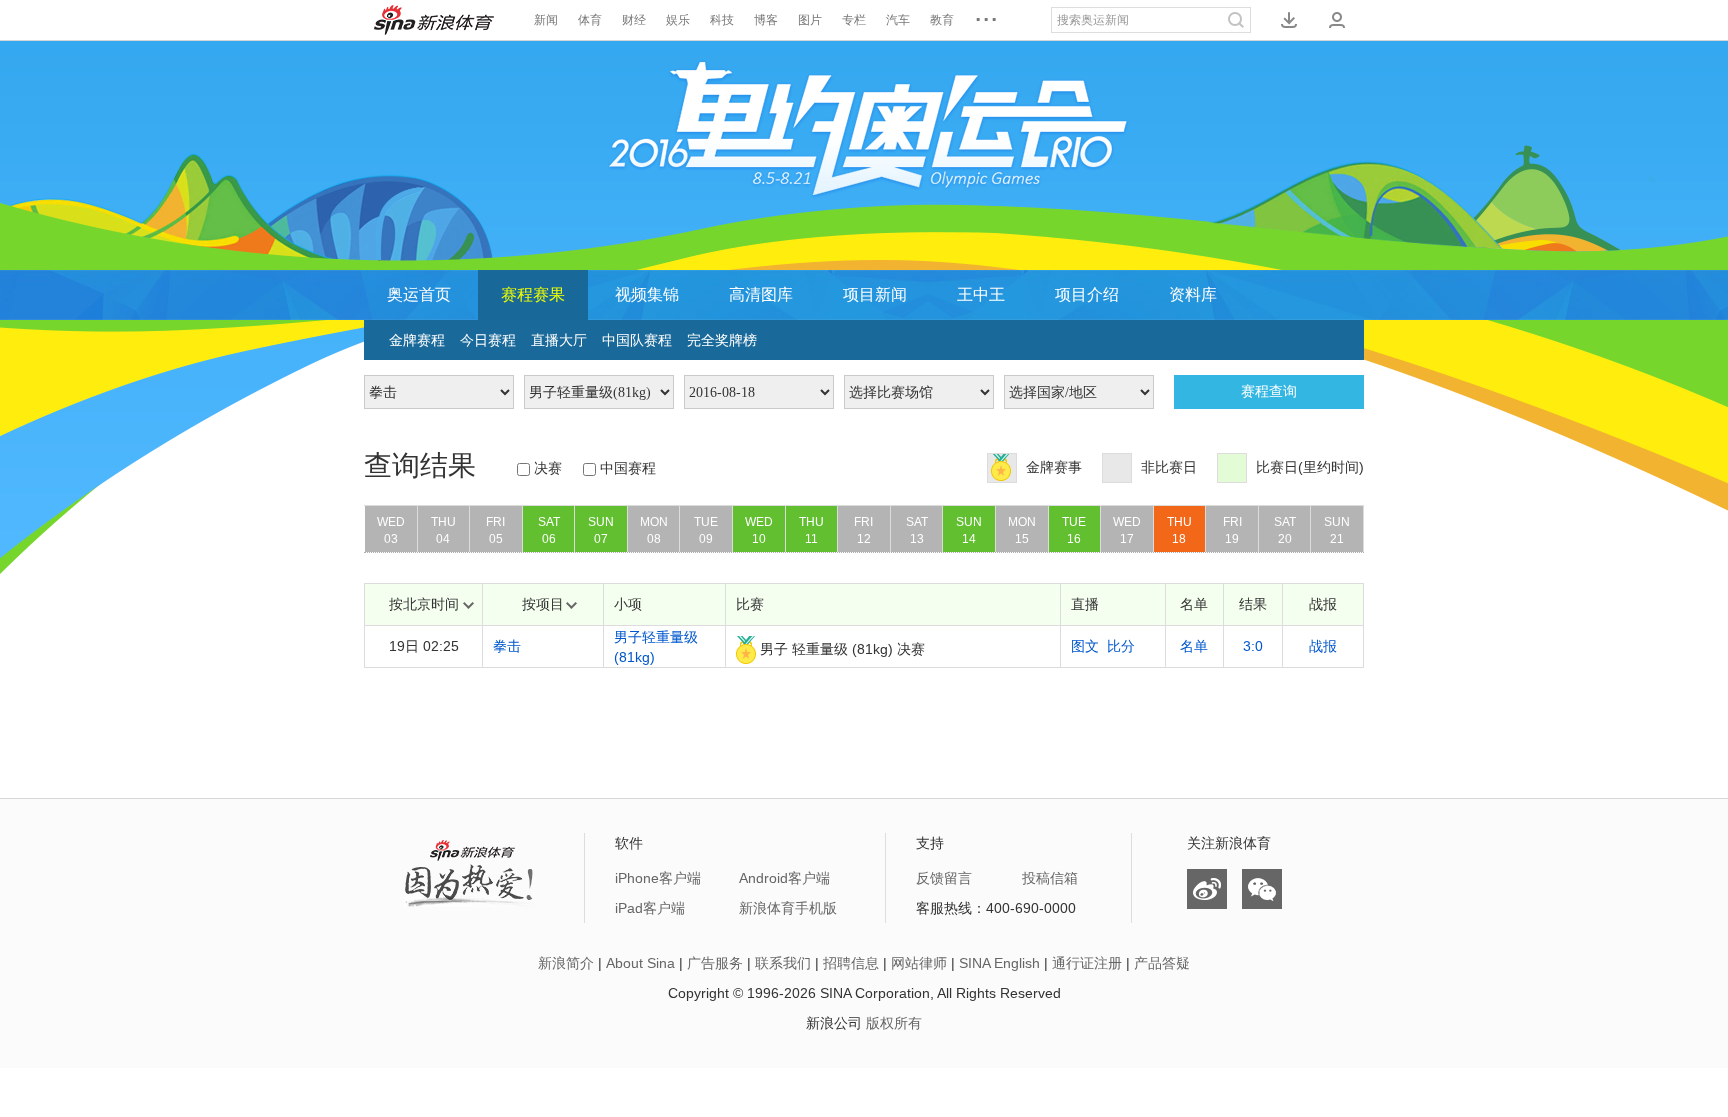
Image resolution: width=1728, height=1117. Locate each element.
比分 (1121, 646)
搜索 (1236, 20)
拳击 (507, 646)
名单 (1194, 646)
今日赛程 (488, 340)
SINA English (999, 963)
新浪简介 (566, 963)
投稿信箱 (1050, 878)
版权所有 (894, 1023)
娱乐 (678, 20)
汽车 (898, 20)
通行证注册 (1087, 963)
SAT (549, 530)
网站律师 (919, 963)
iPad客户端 (650, 908)
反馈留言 (944, 878)
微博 (1207, 889)
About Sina (640, 963)
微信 (1262, 889)
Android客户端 (784, 878)
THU (443, 530)
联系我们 (783, 963)
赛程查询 (1269, 391)
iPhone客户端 (658, 878)
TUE (706, 530)
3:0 (1253, 646)
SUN (601, 530)
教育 (942, 20)
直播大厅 (559, 340)
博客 (766, 20)
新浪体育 (434, 20)
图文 (1085, 646)
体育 (590, 20)
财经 (634, 20)
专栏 (854, 20)
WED (391, 530)
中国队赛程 (637, 340)
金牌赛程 (417, 340)
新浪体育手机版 (788, 908)
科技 (722, 20)
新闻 (546, 20)
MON (654, 530)
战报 (1323, 646)
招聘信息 (851, 963)
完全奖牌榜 (722, 340)
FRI (495, 530)
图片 (810, 20)
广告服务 (715, 963)
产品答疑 (1162, 963)
